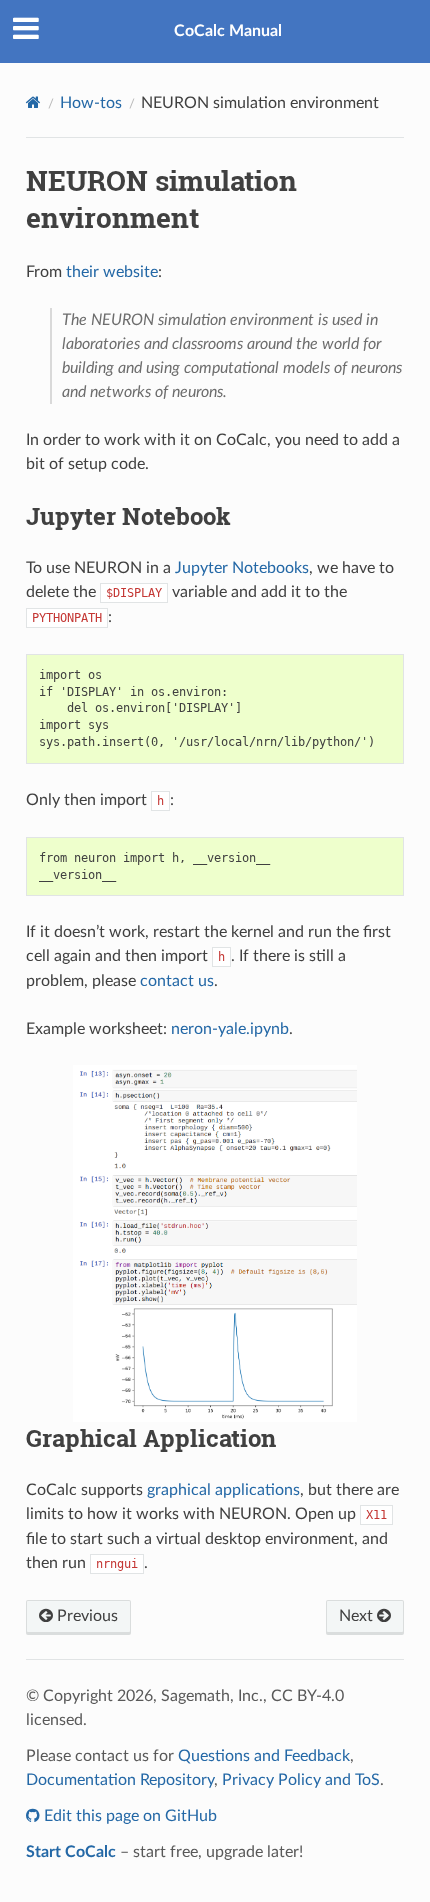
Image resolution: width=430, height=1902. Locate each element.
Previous (85, 1616)
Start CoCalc (71, 1852)
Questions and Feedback (264, 1756)
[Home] (33, 102)
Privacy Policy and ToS (301, 1780)
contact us (177, 981)
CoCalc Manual (228, 31)
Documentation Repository (120, 1780)
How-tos (91, 103)
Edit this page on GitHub (128, 1816)
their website (112, 272)
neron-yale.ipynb (230, 1029)
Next (358, 1616)
